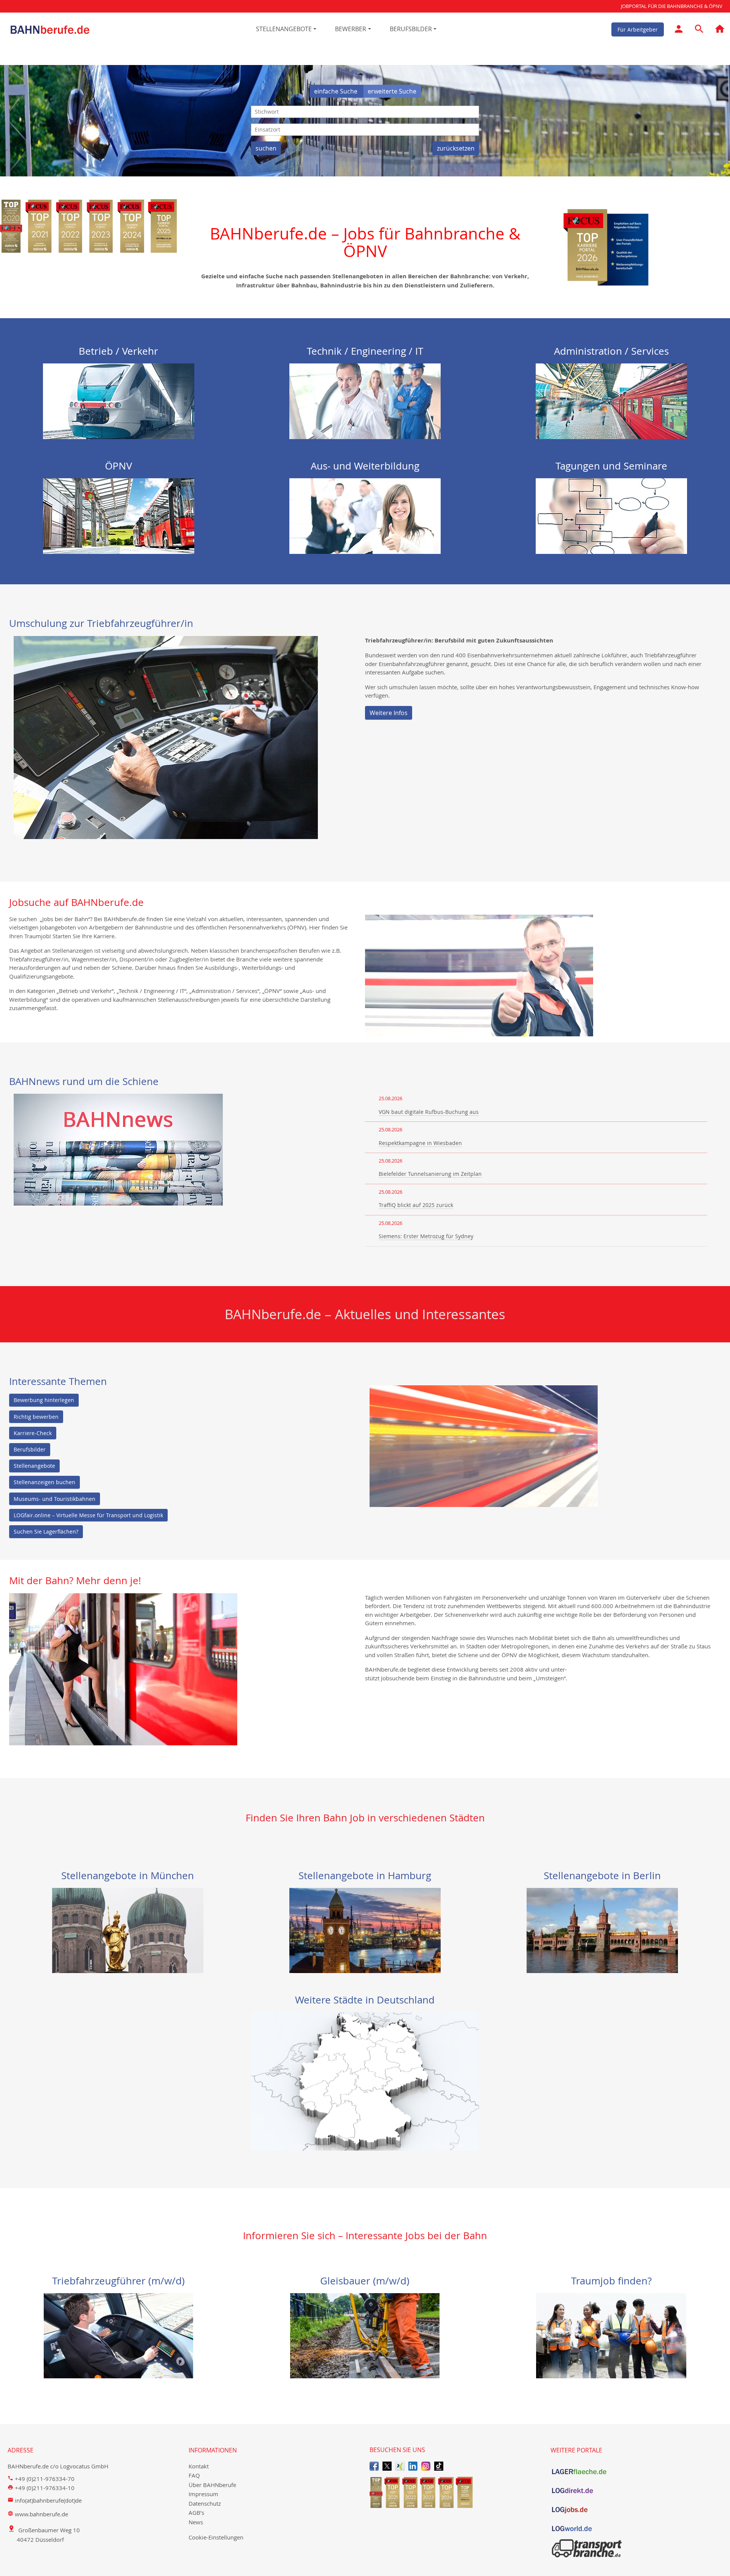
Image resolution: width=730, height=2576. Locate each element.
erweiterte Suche (392, 91)
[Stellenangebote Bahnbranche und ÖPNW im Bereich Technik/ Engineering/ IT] (365, 400)
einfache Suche (336, 91)
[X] (387, 2466)
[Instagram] (426, 2466)
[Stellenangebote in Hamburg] (365, 1930)
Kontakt (199, 2466)
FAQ (194, 2475)
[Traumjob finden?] (611, 2335)
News (196, 2522)
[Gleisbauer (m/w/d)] (365, 2335)
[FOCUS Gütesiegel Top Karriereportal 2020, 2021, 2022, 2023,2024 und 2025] (455, 2492)
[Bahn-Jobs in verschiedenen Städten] (365, 2081)
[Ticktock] (439, 2466)
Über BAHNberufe (212, 2485)
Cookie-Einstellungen (216, 2537)
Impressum (203, 2494)
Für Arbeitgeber (638, 29)
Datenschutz (205, 2503)
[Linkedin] (413, 2466)
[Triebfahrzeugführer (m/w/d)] (118, 2335)
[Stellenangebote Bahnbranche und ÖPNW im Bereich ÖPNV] (119, 516)
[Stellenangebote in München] (128, 1930)
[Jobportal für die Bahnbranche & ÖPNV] (720, 30)
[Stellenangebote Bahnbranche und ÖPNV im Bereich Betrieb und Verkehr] (119, 400)
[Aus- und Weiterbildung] (365, 516)
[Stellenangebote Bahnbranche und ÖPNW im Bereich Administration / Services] (611, 400)
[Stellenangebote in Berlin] (602, 1930)
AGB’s (196, 2513)
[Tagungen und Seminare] (611, 516)
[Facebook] (374, 2466)
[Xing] (400, 2466)
